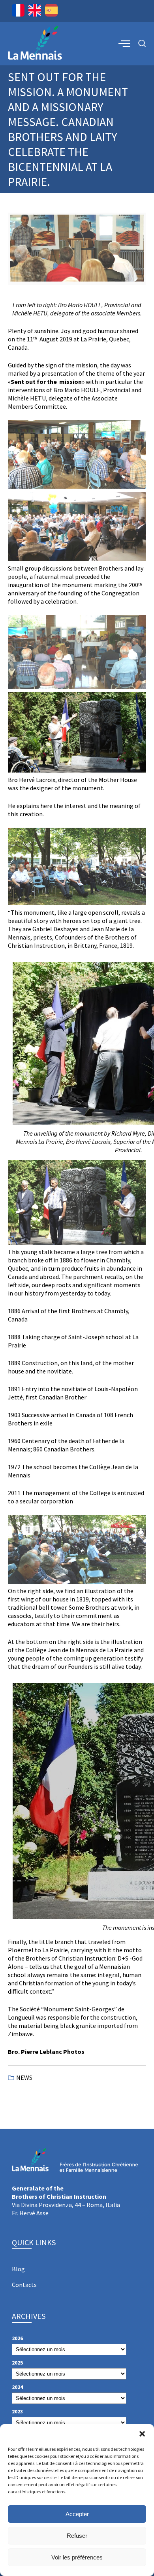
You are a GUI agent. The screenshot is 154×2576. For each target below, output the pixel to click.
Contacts (24, 2285)
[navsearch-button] (142, 44)
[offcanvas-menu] (124, 43)
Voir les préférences (77, 2557)
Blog (18, 2269)
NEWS (24, 2077)
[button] (142, 2434)
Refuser (77, 2536)
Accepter (77, 2514)
